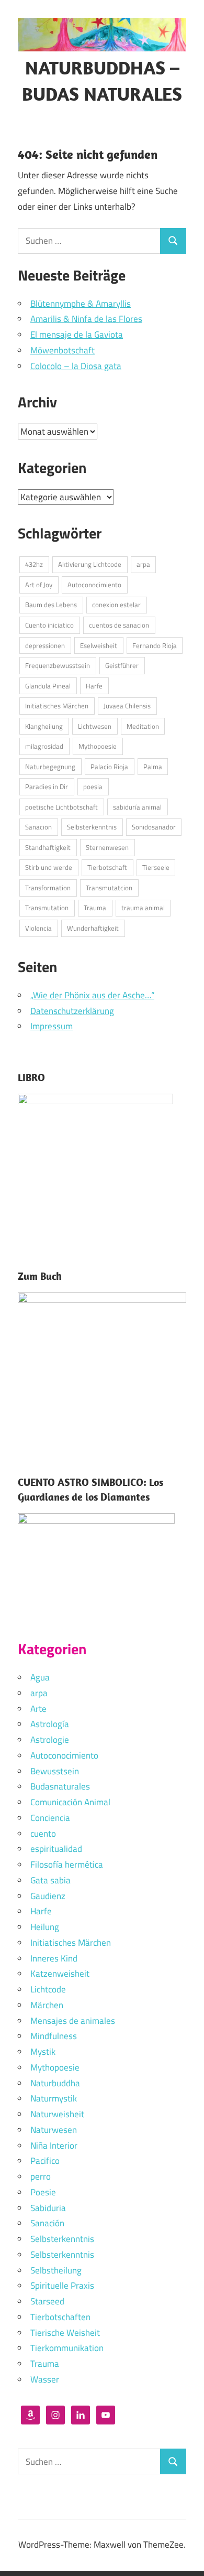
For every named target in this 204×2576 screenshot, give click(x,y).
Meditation (143, 726)
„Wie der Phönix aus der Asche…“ (92, 995)
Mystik (43, 2052)
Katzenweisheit (60, 1974)
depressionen (45, 645)
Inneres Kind (54, 1958)
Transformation (48, 888)
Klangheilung (44, 726)
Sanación (47, 2223)
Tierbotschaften (60, 2317)
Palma (153, 767)
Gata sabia (50, 1880)
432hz (34, 564)
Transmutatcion (109, 888)
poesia (93, 786)
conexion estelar (116, 605)
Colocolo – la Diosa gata (76, 366)
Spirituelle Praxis (62, 2286)
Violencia (38, 928)
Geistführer (122, 665)
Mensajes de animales (73, 2021)
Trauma (95, 908)
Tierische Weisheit (65, 2333)
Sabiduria (48, 2208)
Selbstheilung (56, 2270)
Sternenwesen (107, 847)
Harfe (94, 686)
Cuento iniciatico (49, 625)
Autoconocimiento (94, 585)
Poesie (43, 2192)
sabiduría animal (137, 807)
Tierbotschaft (107, 867)
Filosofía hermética (67, 1864)
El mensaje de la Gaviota (77, 335)
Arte (38, 1709)
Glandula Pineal (48, 686)
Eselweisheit (99, 645)
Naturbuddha (55, 2083)
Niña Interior (54, 2146)
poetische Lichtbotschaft (61, 807)
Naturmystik (54, 2098)
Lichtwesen (95, 726)
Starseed (47, 2301)
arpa (143, 564)
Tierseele (156, 867)
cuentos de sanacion (119, 625)
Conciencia (50, 1818)
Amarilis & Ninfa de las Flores (86, 319)
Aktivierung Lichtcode (90, 564)
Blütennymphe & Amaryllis (81, 304)
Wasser (45, 2379)
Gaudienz (48, 1896)
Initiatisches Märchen (57, 706)
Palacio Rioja (109, 767)
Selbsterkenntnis (92, 827)
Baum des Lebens (51, 605)
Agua (40, 1677)
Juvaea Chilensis (127, 706)
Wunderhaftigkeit (93, 928)
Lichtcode (48, 1989)
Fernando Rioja (155, 645)
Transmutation (47, 908)
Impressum (52, 1026)
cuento (43, 1834)
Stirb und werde (49, 867)
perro (41, 2176)
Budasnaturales (60, 1786)
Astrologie (50, 1740)
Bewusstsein (55, 1771)
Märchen (47, 2005)
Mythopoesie (98, 746)
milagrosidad (44, 746)
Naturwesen (54, 2130)
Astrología (50, 1724)
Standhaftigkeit (48, 847)
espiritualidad (56, 1849)
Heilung (45, 1927)
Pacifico (45, 2161)
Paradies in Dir (47, 786)
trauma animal (143, 908)
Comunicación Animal (70, 1802)
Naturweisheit (57, 2114)
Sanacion (38, 827)
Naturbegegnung (50, 767)
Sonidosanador (154, 827)
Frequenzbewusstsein (58, 665)
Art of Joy (39, 585)
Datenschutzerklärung (72, 1011)
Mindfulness (54, 2036)
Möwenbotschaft (63, 350)
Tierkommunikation (67, 2348)
